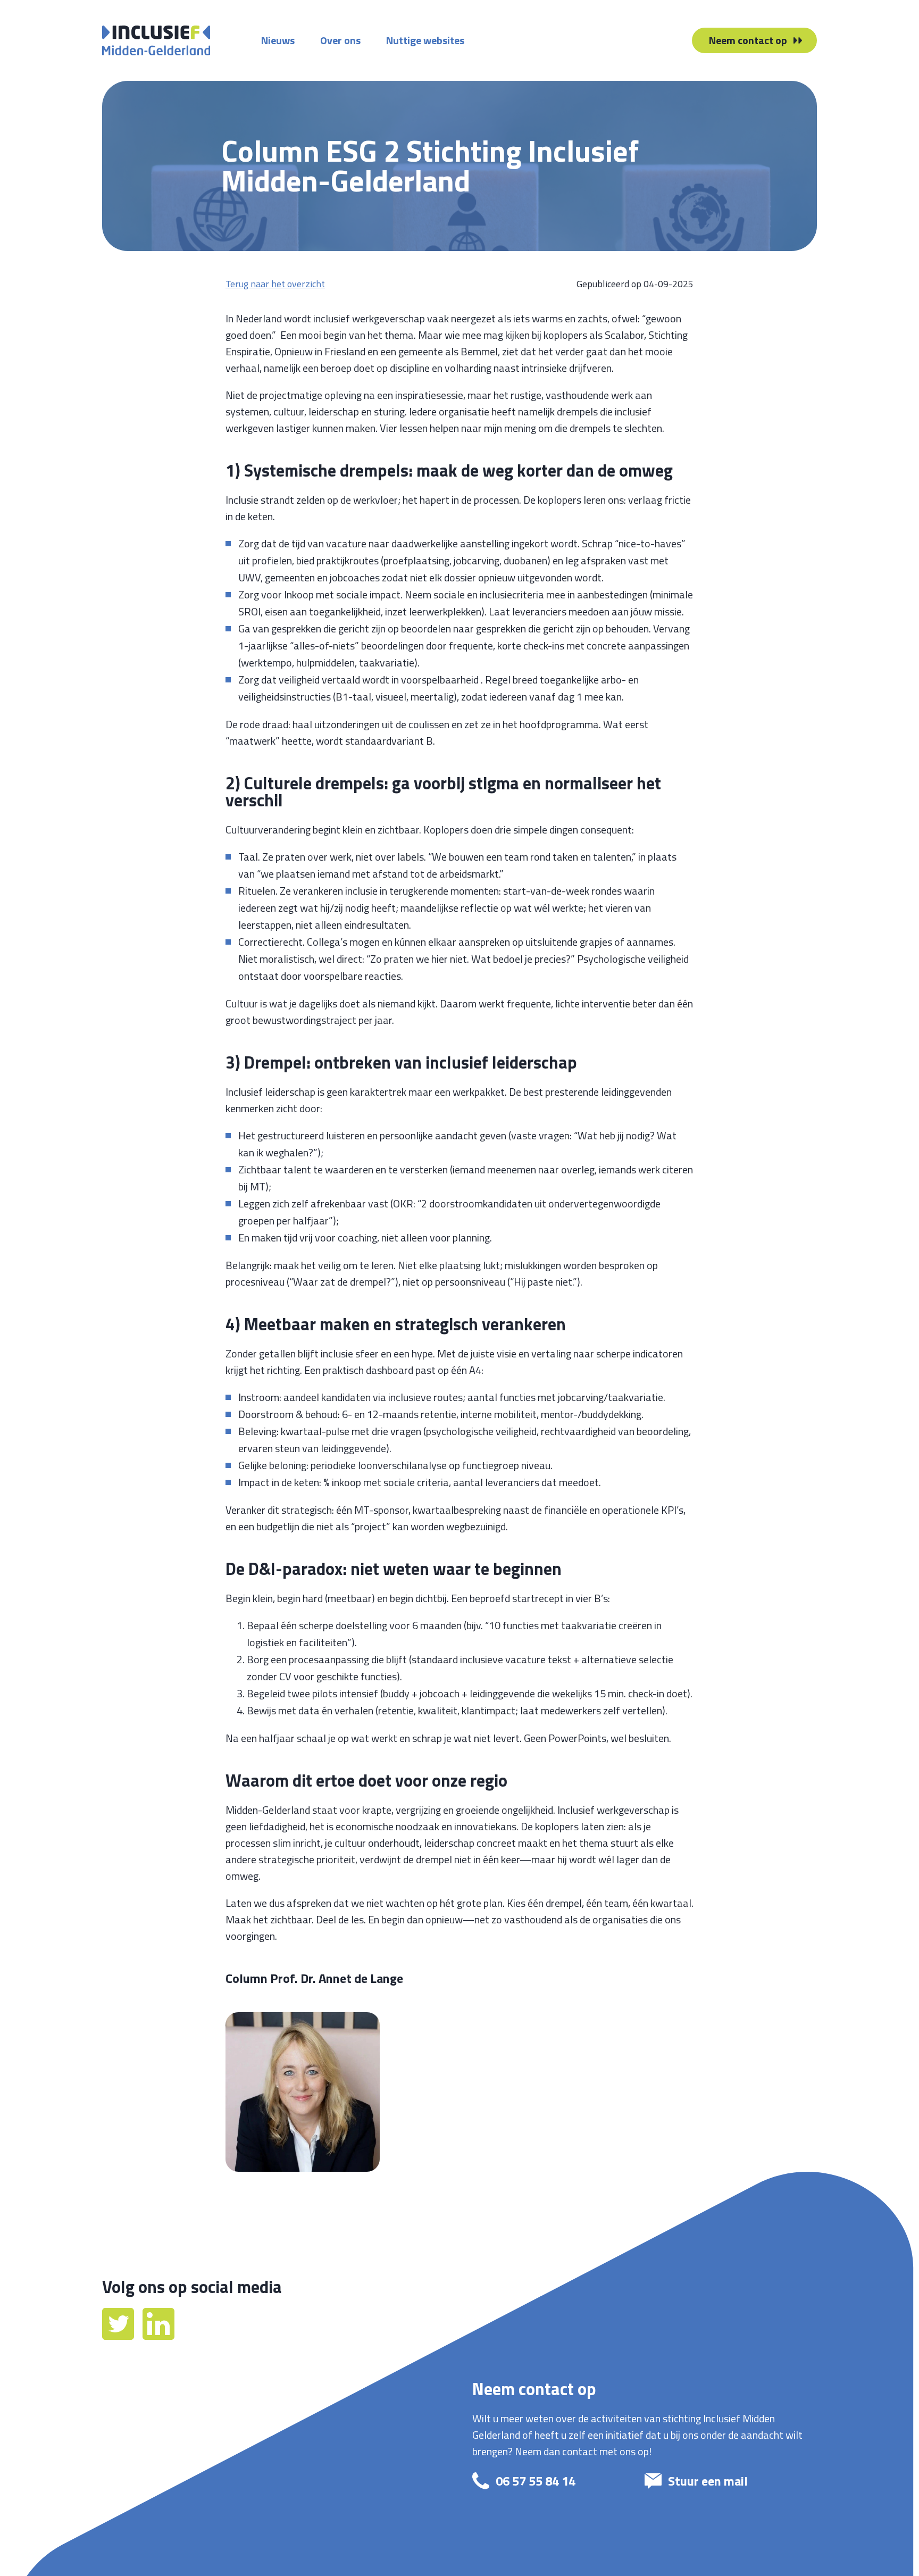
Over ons (340, 40)
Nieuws (278, 40)
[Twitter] (119, 2336)
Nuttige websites (425, 40)
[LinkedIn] (158, 2336)
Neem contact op (748, 40)
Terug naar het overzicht (275, 284)
